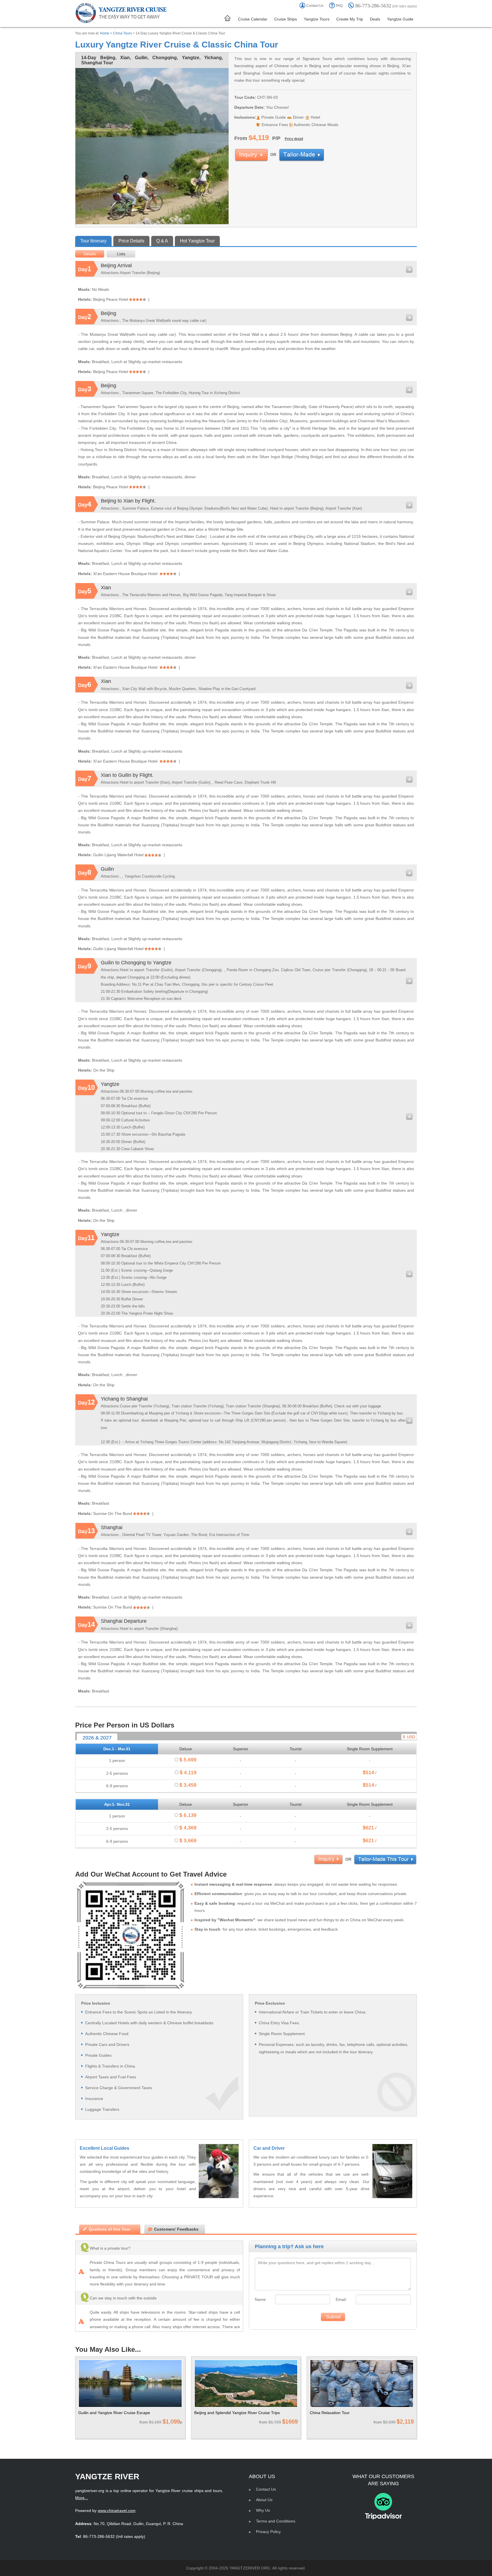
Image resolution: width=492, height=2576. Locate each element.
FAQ (339, 6)
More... (82, 2498)
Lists (121, 254)
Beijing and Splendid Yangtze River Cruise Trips (237, 2413)
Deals (375, 19)
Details (90, 254)
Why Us (263, 2510)
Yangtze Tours (317, 19)
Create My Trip (350, 19)
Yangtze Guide (400, 19)
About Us (264, 2500)
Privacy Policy (268, 2532)
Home (105, 33)
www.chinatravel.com (117, 2511)
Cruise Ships (286, 19)
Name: (261, 2299)
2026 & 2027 (97, 1738)
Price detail (294, 139)
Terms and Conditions (276, 2521)
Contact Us (315, 6)
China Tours (122, 33)
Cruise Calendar (253, 19)
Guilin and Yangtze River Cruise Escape (114, 2413)
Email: (341, 2299)
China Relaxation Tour (330, 2413)
